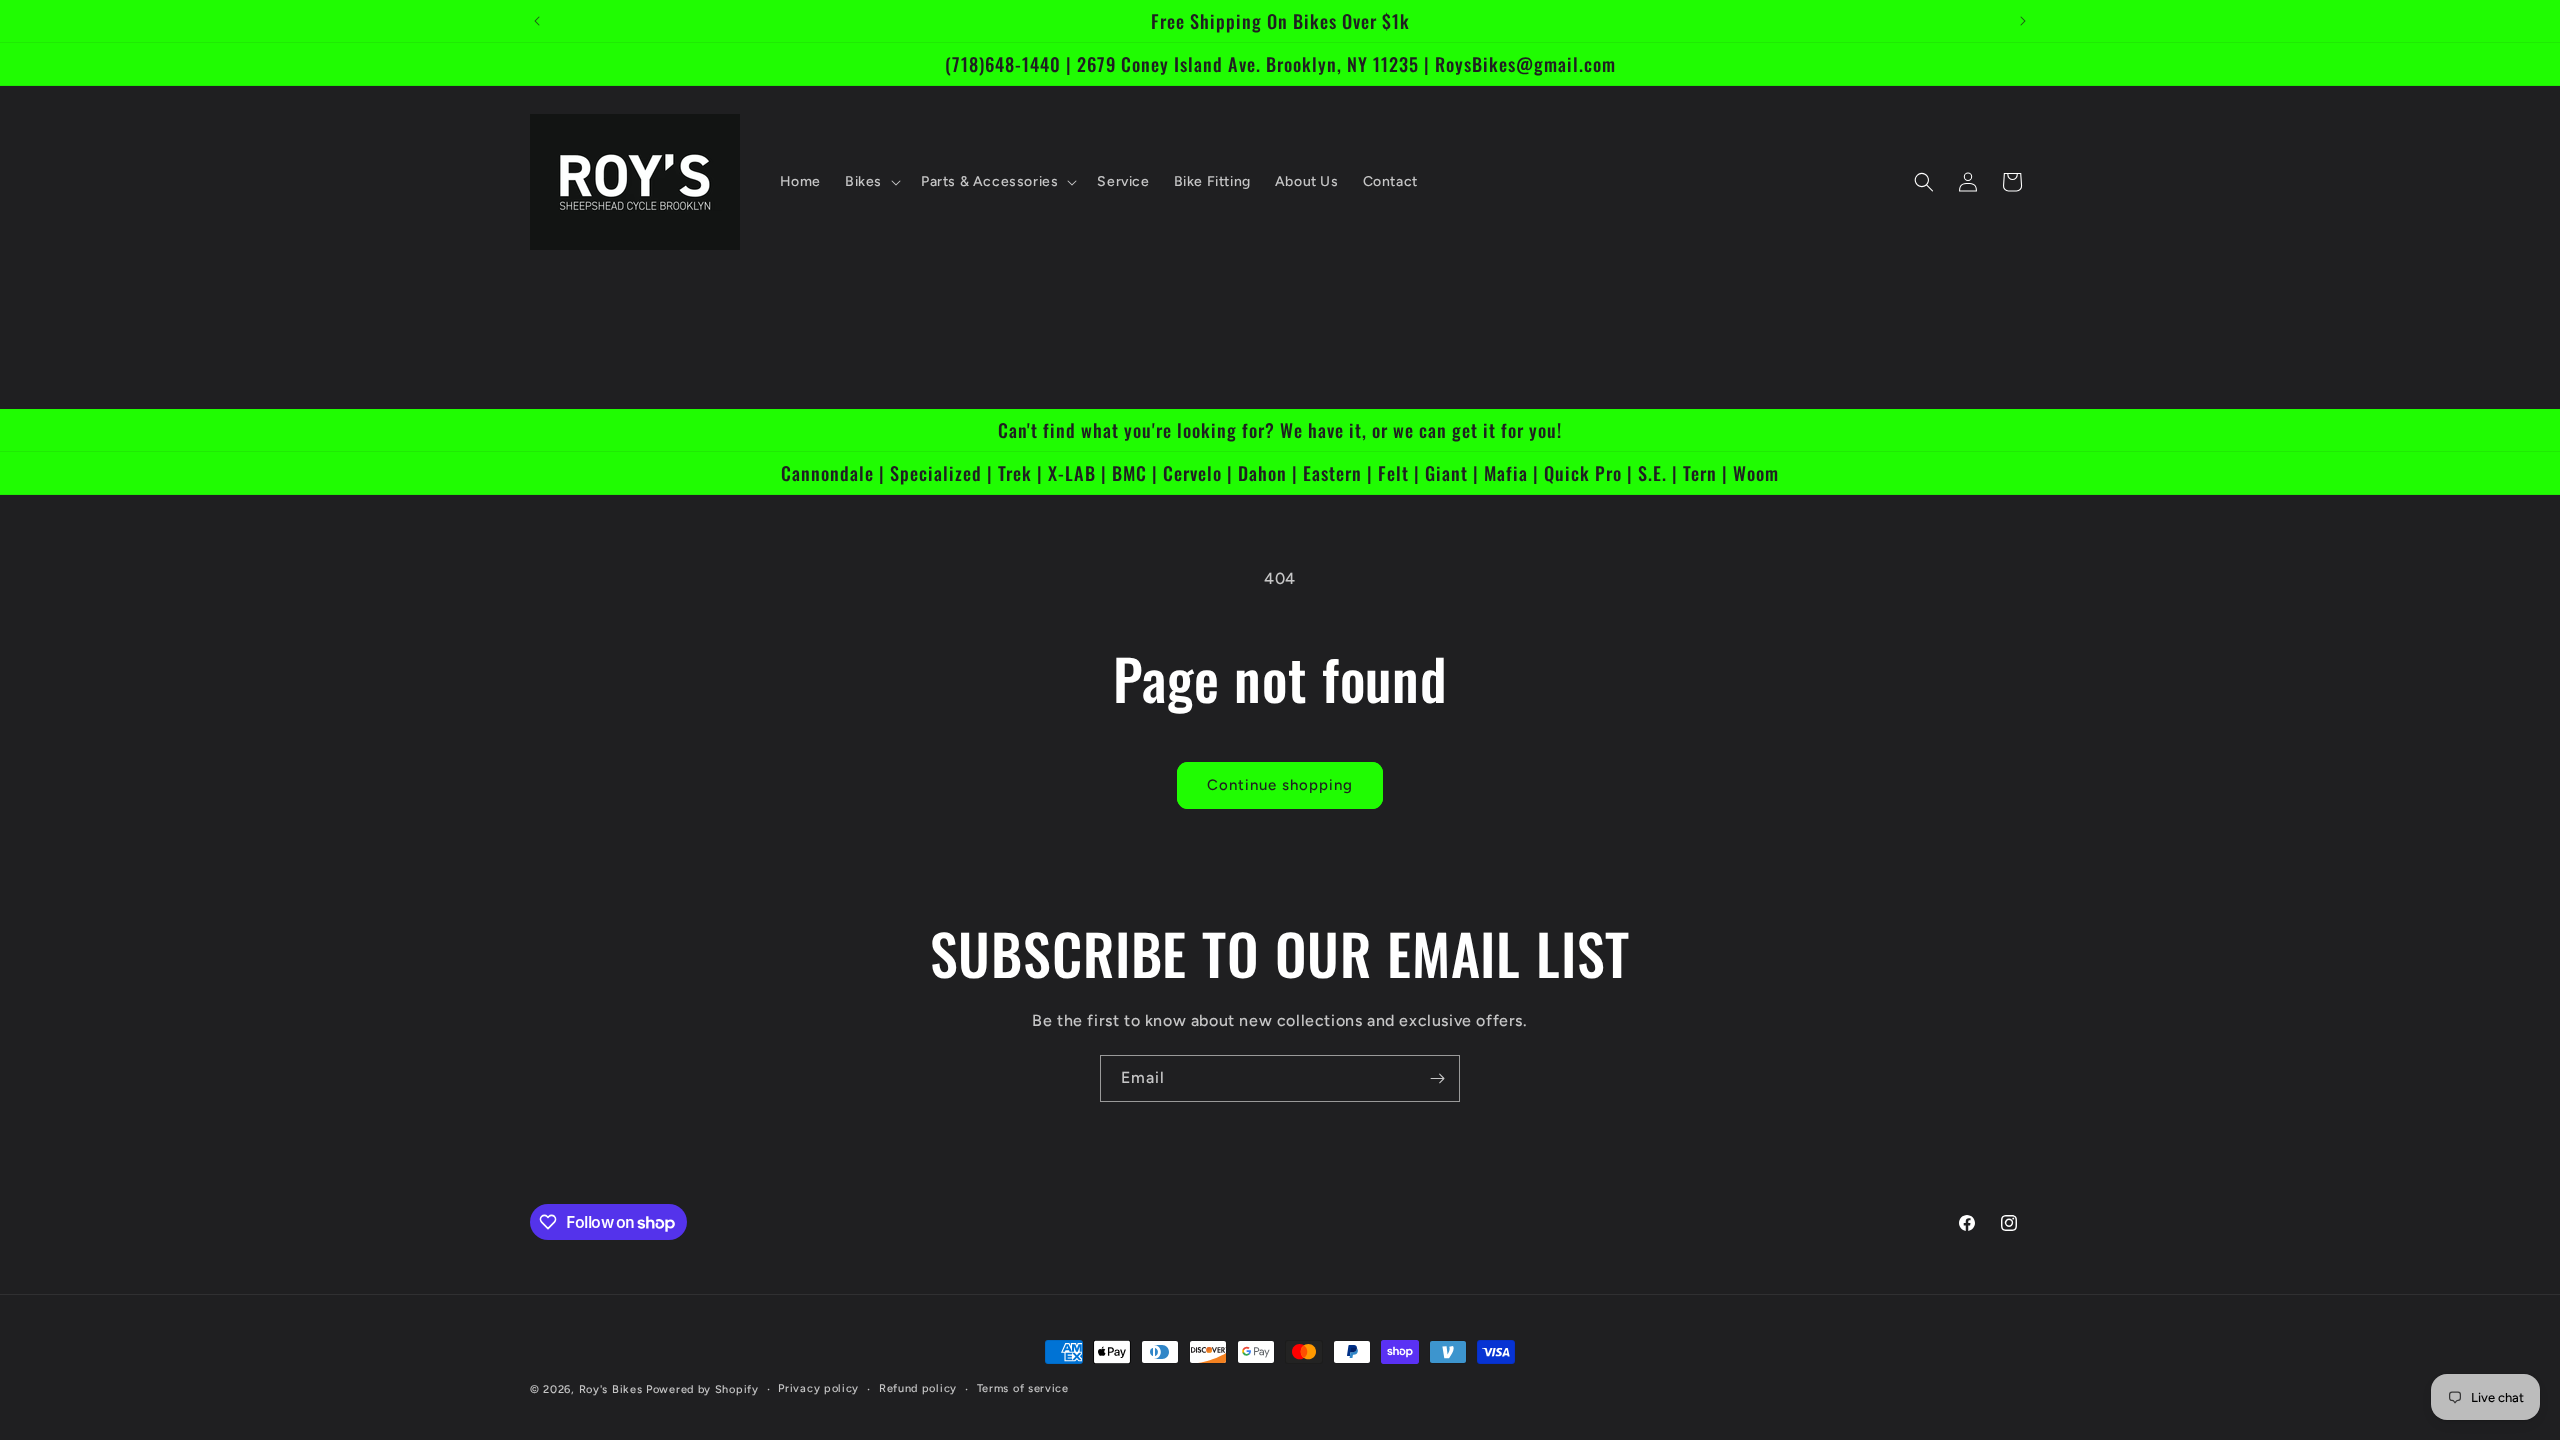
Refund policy (918, 1388)
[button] (871, 182)
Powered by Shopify (702, 1389)
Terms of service (1023, 1388)
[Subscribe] (1437, 1078)
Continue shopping (1280, 785)
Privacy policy (818, 1388)
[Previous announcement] (537, 21)
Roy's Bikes (611, 1389)
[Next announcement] (2023, 21)
